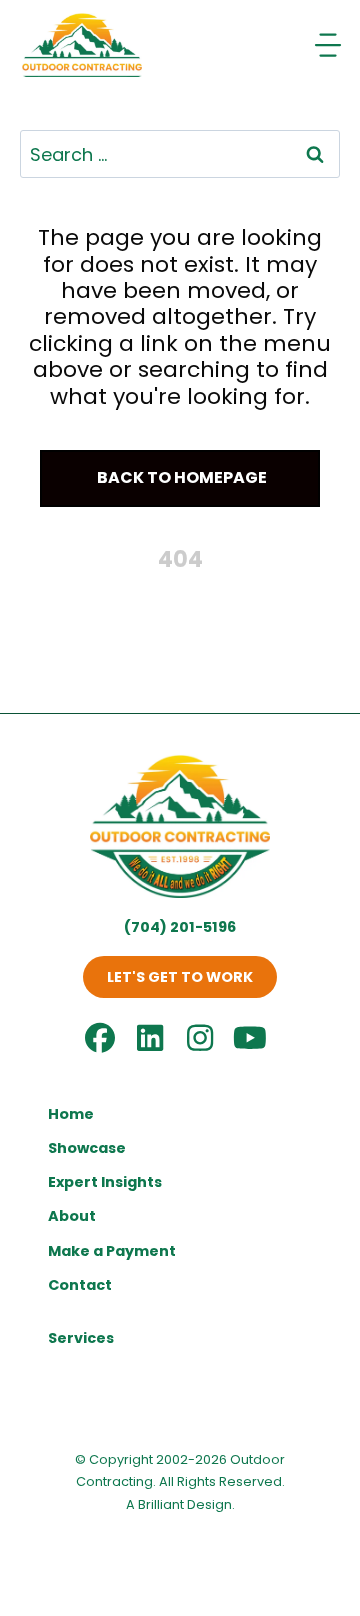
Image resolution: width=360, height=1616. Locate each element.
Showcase (87, 1148)
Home (71, 1114)
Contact (80, 1285)
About (72, 1216)
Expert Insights (105, 1182)
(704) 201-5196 (180, 927)
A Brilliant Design (179, 1504)
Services (81, 1338)
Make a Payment (112, 1251)
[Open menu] (330, 45)
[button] (180, 478)
